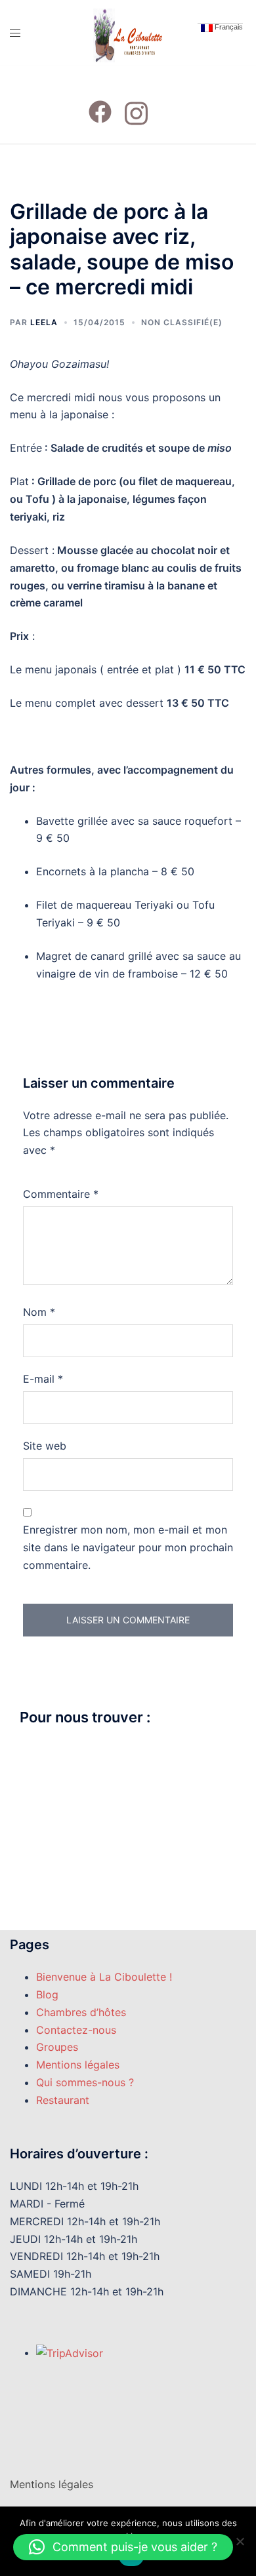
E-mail (43, 1379)
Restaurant (63, 2100)
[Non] (240, 2541)
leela (44, 322)
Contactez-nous (76, 2030)
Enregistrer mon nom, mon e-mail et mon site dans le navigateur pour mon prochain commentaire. (128, 1547)
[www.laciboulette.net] (128, 31)
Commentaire (61, 1194)
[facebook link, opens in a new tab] (100, 104)
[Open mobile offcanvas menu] (21, 33)
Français (228, 27)
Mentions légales (78, 2065)
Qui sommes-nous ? (85, 2082)
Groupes (57, 2047)
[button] (123, 2547)
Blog (47, 1994)
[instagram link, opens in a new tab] (136, 104)
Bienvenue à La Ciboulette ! (104, 1977)
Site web (45, 1446)
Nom (39, 1312)
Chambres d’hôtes (81, 2012)
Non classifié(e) (182, 322)
